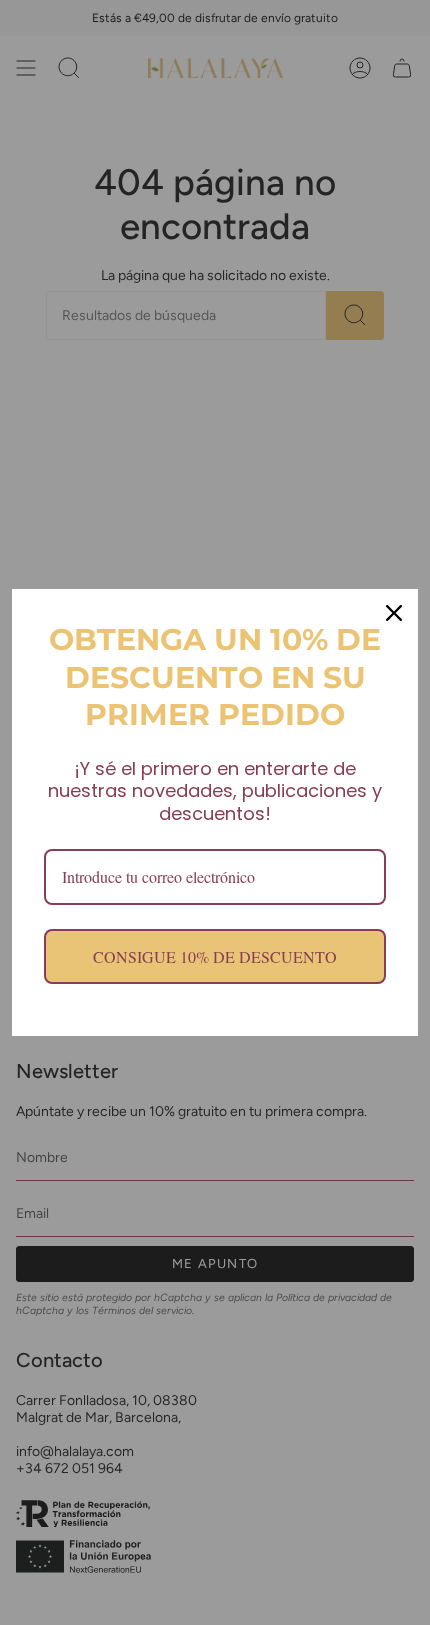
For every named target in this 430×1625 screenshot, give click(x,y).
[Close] (394, 613)
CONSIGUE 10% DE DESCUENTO (215, 956)
